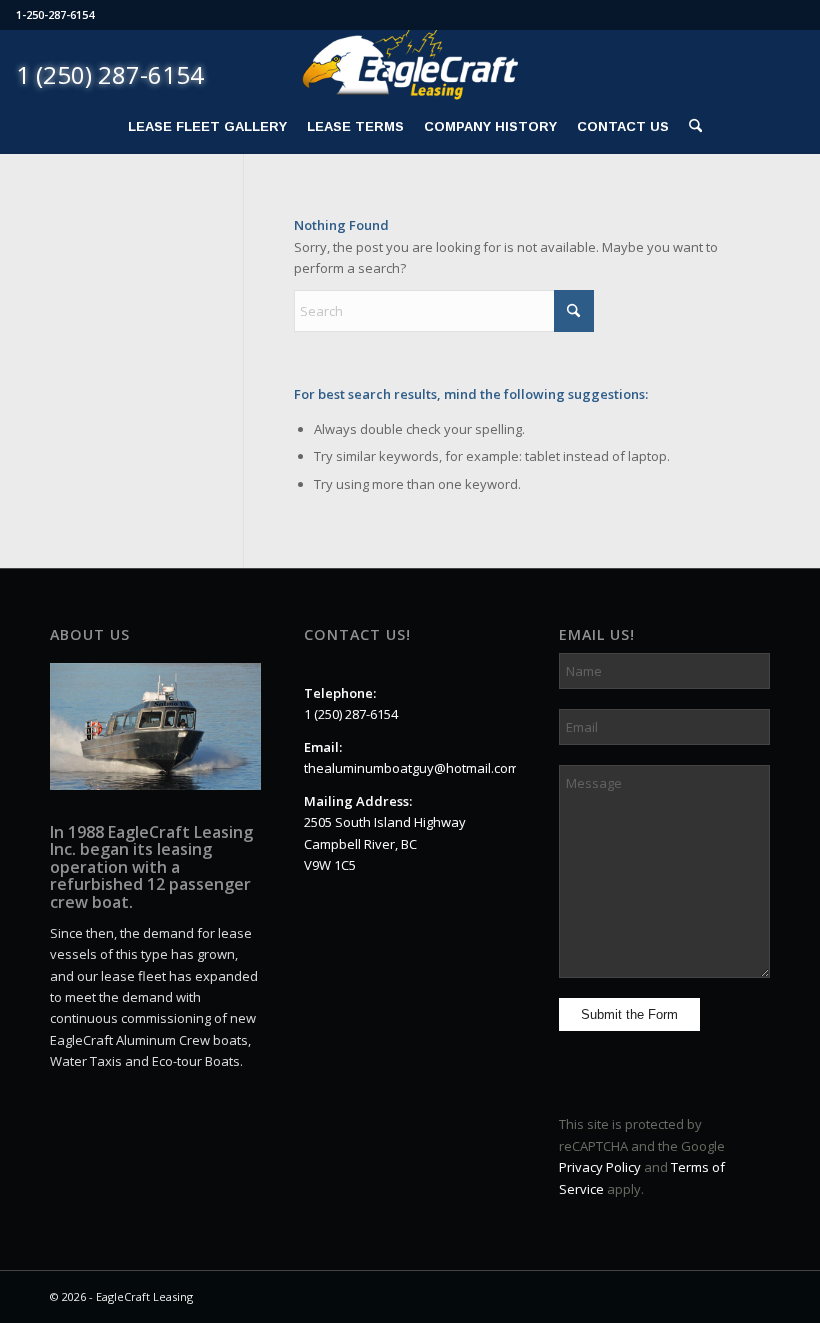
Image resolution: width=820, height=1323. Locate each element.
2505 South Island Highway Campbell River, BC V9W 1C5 (385, 843)
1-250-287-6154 (55, 14)
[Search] (690, 127)
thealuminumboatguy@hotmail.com (411, 768)
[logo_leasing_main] (410, 66)
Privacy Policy (600, 1167)
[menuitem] (207, 127)
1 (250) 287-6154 (351, 714)
